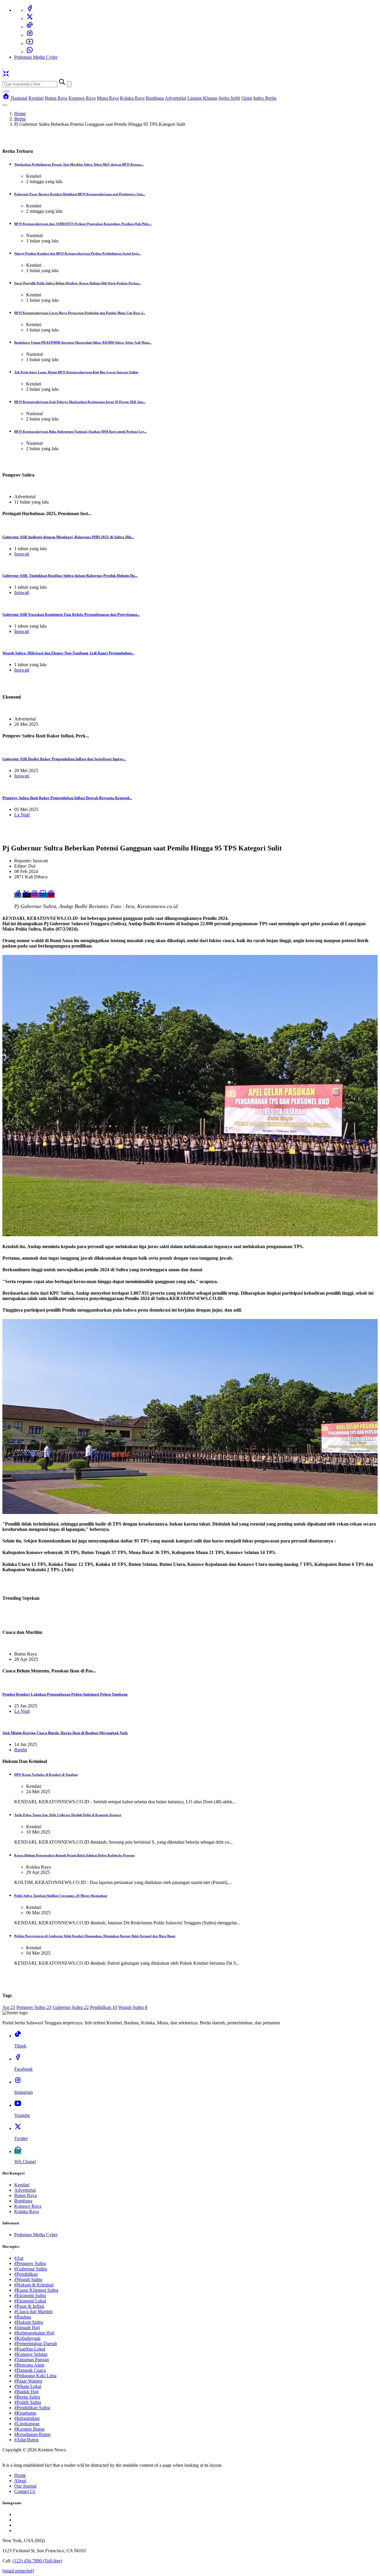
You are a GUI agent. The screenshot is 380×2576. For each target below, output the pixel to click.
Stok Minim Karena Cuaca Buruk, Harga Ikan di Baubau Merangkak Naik (65, 1733)
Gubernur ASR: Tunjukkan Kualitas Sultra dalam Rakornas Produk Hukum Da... (70, 576)
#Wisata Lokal (28, 2386)
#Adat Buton (26, 2440)
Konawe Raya (82, 98)
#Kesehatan (25, 2413)
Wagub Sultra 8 (133, 2007)
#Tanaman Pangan (32, 2360)
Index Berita (265, 98)
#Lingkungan (27, 2424)
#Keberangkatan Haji (34, 2333)
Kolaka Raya (132, 98)
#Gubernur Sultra (31, 2269)
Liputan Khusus (202, 98)
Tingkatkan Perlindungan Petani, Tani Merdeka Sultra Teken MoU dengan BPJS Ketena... (79, 164)
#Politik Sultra (28, 2402)
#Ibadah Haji (26, 2392)
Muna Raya (108, 98)
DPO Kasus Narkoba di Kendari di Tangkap (46, 1775)
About (20, 2481)
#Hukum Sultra (29, 2322)
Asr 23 (9, 2007)
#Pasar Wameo (28, 2381)
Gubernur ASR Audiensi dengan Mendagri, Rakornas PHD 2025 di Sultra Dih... (68, 537)
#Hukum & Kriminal (34, 2285)
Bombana (155, 98)
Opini (247, 98)
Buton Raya (56, 98)
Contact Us (25, 2491)
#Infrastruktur (27, 2418)
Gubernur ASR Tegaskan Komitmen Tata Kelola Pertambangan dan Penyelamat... (71, 614)
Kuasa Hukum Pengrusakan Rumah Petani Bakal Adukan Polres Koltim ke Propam (74, 1855)
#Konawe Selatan (31, 2354)
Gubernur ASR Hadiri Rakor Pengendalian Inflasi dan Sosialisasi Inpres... (64, 759)
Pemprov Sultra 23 (34, 2007)
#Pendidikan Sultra (32, 2408)
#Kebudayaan (27, 2338)
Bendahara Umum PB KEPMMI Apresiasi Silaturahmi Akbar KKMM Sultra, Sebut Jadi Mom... (83, 342)
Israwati (22, 554)
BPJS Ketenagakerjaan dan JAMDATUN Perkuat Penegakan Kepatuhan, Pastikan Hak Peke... (83, 224)
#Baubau (23, 2317)
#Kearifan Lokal (30, 2349)
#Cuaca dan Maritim (33, 2311)
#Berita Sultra (27, 2397)
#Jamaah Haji (27, 2327)
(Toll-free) (37, 2561)
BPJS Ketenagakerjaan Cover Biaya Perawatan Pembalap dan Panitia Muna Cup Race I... (80, 313)
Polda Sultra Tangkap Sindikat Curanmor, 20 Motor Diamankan (61, 1896)
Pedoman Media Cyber (36, 57)
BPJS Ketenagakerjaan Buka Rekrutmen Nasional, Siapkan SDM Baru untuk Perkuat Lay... (80, 431)
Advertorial (175, 98)
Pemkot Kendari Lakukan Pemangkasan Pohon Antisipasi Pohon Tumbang (65, 1694)
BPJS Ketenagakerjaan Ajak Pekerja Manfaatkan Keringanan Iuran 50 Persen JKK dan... (80, 402)
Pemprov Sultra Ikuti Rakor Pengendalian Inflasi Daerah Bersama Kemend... (67, 798)
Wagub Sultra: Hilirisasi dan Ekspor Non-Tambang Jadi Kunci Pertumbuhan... (68, 653)
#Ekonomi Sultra (30, 2295)
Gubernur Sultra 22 (71, 2007)
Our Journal (25, 2486)
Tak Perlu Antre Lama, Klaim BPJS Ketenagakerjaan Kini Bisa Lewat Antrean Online (76, 372)
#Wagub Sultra (28, 2279)
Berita (20, 119)
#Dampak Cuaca (30, 2370)
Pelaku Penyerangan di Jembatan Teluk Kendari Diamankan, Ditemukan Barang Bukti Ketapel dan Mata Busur (95, 1936)
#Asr (19, 2258)
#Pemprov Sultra (30, 2263)
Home (20, 114)
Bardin (21, 1750)
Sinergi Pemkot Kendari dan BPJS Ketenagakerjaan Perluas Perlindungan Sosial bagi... (77, 253)
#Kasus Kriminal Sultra (36, 2290)
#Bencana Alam (29, 2365)
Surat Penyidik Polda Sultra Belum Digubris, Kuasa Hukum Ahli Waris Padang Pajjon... (78, 283)
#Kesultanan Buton (32, 2434)
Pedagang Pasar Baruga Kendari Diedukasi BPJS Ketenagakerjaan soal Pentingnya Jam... (80, 194)
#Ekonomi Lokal (30, 2301)
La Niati (22, 815)
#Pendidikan (26, 2274)
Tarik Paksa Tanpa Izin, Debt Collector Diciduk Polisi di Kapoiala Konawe (68, 1815)
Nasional (19, 98)
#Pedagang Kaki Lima (35, 2376)
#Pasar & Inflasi (29, 2306)
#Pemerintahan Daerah (36, 2344)
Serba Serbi (229, 98)
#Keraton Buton (29, 2429)
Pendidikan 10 (103, 2007)
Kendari (36, 98)
